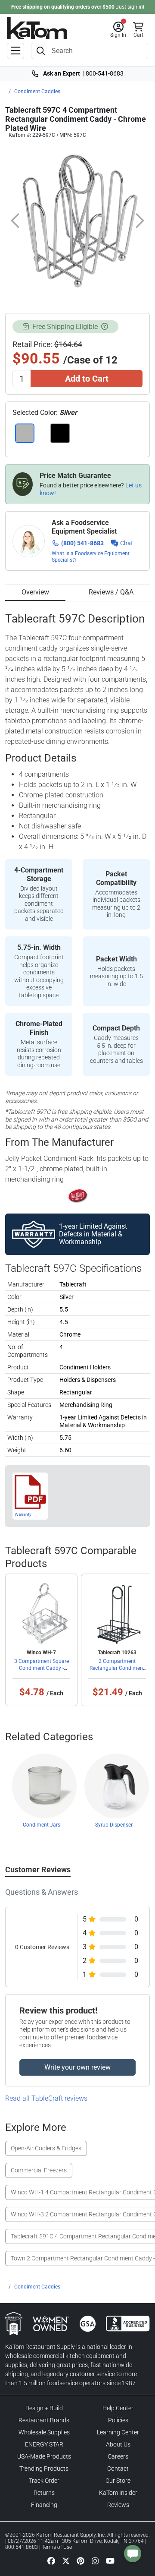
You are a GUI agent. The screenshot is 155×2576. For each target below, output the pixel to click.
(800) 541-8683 (82, 543)
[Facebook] (51, 2560)
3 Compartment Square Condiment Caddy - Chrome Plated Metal (42, 1668)
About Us (118, 2444)
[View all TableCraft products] (78, 1195)
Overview (35, 592)
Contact (118, 2469)
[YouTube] (110, 2560)
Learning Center (118, 2432)
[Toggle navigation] (15, 51)
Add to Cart (87, 379)
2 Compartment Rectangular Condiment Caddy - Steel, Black (117, 1668)
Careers (118, 2456)
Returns (44, 2493)
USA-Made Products (44, 2456)
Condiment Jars (42, 1825)
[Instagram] (95, 2560)
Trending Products (44, 2469)
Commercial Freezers (39, 2170)
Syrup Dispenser (114, 1825)
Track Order (44, 2481)
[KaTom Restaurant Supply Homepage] (37, 28)
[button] (118, 30)
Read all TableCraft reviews (46, 2098)
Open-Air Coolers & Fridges (46, 2148)
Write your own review (77, 2067)
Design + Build (44, 2408)
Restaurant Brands (44, 2420)
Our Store (118, 2481)
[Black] (60, 433)
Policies (118, 2420)
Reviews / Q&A (111, 592)
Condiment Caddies (37, 92)
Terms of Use (57, 2547)
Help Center (118, 2408)
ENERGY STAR (44, 2444)
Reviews (118, 2505)
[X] (66, 2560)
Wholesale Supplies (44, 2432)
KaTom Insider (118, 2493)
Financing (44, 2505)
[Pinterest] (81, 2560)
